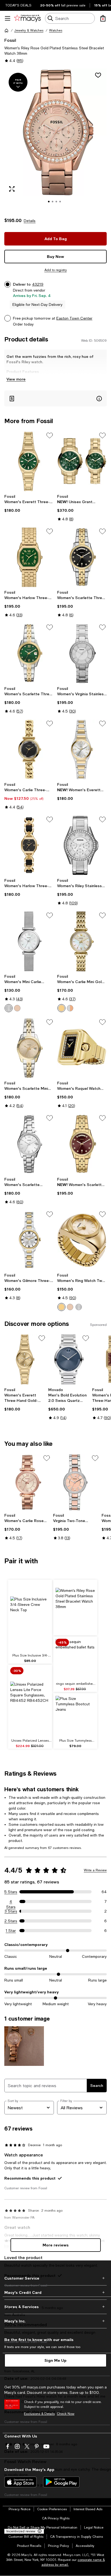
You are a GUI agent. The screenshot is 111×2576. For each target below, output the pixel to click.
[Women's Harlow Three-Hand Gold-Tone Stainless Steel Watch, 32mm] (29, 557)
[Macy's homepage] (6, 30)
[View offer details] (55, 398)
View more (16, 379)
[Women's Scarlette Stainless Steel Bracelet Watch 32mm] (29, 1144)
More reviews (56, 2245)
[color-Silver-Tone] (79, 1307)
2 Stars (11, 1921)
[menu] (8, 18)
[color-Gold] (61, 1008)
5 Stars (11, 1892)
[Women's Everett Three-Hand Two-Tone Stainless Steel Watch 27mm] (82, 749)
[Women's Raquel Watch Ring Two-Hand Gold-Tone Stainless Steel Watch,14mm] (82, 1048)
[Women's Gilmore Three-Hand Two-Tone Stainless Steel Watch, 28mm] (29, 1240)
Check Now (66, 2414)
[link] (29, 503)
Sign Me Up (55, 2360)
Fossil (10, 40)
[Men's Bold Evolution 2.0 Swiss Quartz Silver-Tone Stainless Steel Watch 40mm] (69, 1359)
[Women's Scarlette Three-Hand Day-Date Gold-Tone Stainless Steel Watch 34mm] (82, 1144)
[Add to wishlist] (98, 75)
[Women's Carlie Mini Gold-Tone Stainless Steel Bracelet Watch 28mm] (82, 941)
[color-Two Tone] (70, 1008)
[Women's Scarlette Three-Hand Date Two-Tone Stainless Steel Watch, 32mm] (29, 653)
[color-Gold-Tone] (61, 1307)
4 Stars (11, 1902)
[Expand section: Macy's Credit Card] (55, 2293)
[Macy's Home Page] (27, 18)
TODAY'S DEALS (18, 5)
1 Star (11, 1931)
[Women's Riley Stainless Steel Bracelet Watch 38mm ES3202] (82, 845)
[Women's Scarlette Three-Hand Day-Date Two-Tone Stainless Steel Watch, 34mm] (82, 557)
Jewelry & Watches (29, 30)
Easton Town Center (74, 318)
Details (30, 221)
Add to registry (56, 270)
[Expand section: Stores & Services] (55, 2307)
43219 (38, 284)
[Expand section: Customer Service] (55, 2278)
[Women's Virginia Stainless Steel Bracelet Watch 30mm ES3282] (82, 653)
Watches (56, 30)
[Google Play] (61, 2482)
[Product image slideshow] (55, 140)
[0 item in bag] (103, 18)
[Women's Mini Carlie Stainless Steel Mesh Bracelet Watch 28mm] (29, 941)
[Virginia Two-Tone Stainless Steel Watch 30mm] (76, 1482)
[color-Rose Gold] (17, 1008)
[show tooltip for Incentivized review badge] (39, 2531)
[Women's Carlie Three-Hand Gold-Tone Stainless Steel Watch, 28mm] (29, 749)
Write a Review (95, 1870)
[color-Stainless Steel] (9, 1008)
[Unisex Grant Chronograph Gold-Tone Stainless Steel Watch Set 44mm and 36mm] (82, 461)
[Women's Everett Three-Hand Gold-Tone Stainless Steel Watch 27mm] (29, 461)
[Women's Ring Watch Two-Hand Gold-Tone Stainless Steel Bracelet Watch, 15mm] (82, 1240)
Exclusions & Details (39, 2414)
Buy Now (55, 256)
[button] (55, 140)
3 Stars (11, 1911)
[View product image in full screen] (12, 189)
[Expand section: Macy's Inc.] (55, 2321)
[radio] (9, 1008)
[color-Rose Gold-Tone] (70, 1307)
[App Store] (20, 2482)
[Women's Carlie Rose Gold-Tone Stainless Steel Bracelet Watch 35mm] (28, 1482)
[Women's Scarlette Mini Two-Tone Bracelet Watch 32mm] (29, 1048)
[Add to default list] (50, 435)
